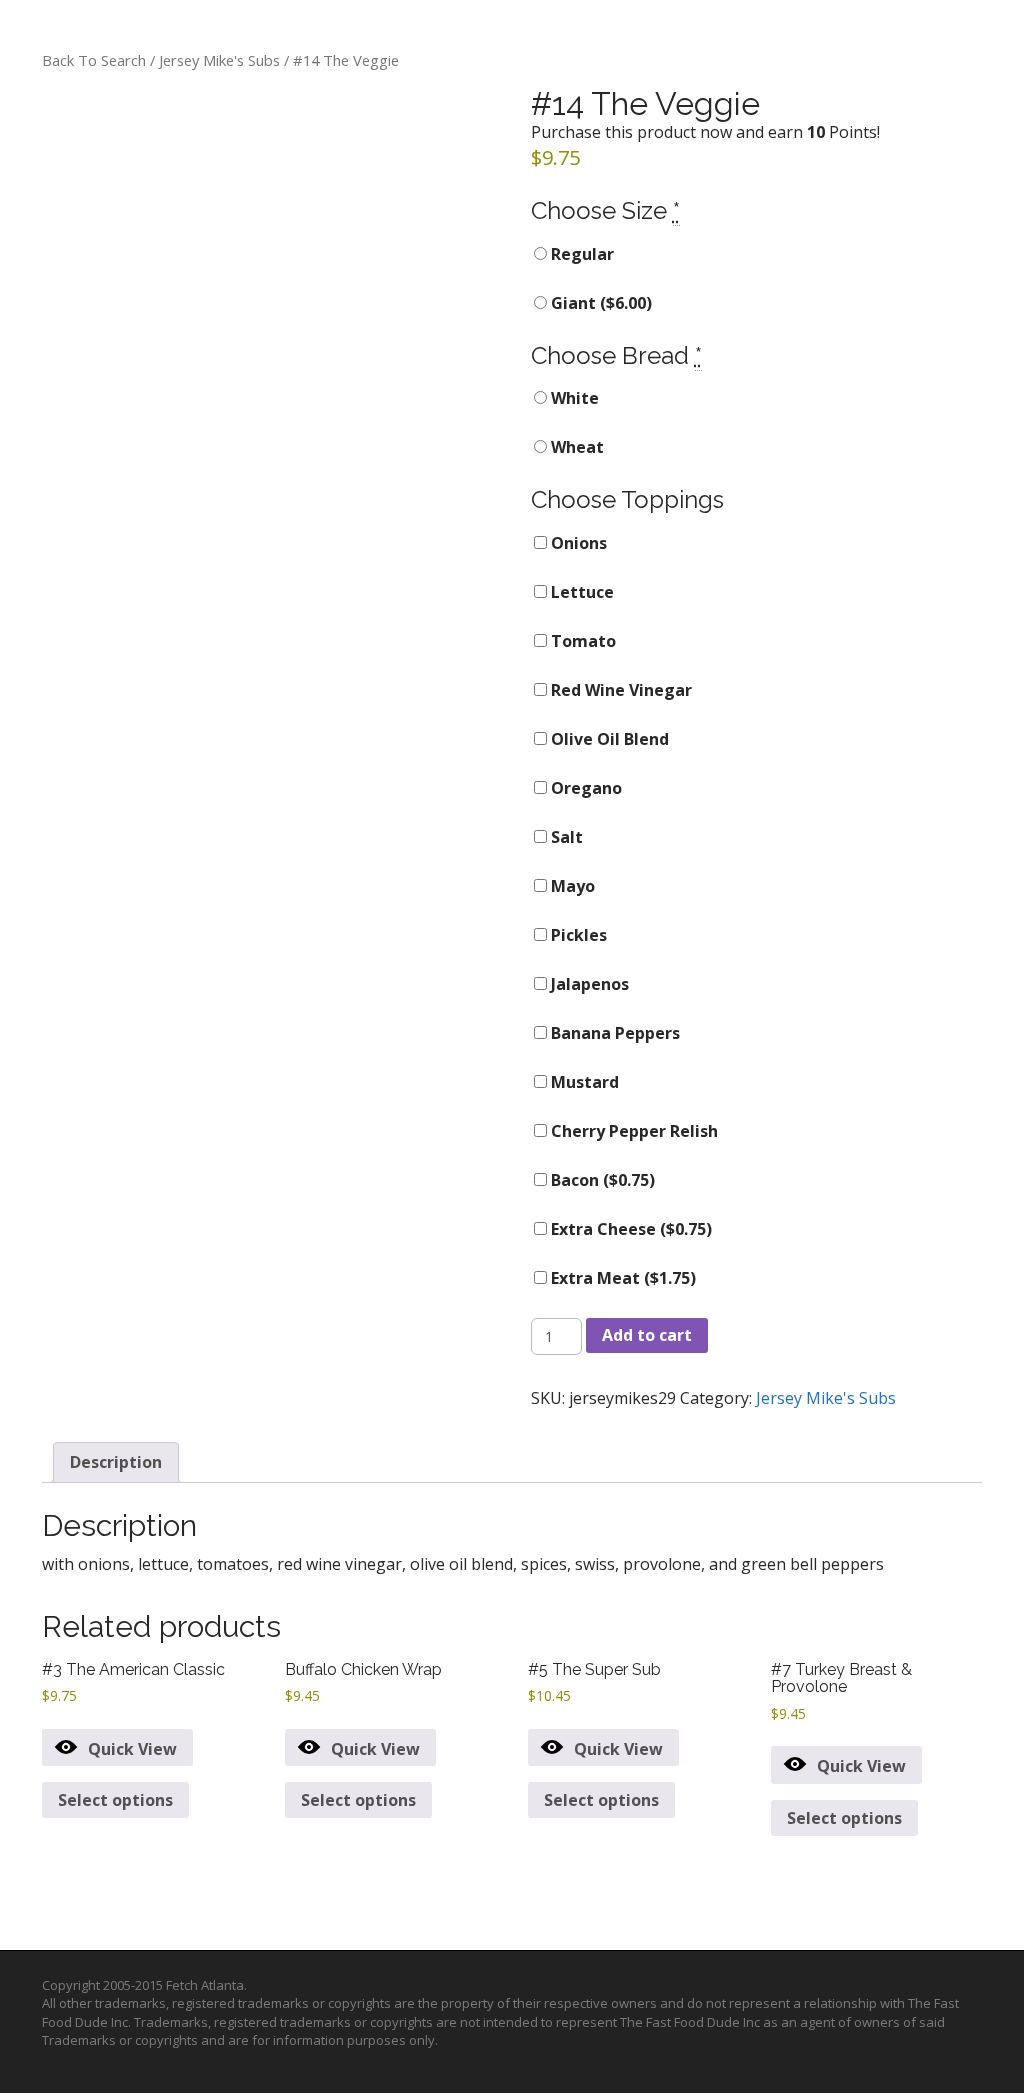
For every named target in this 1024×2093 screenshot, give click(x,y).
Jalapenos (588, 984)
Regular (580, 254)
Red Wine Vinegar (619, 690)
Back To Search (94, 60)
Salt (565, 837)
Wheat (575, 447)
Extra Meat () (621, 1278)
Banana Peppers (613, 1033)
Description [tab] (116, 1462)
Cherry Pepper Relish (632, 1131)
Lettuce (580, 592)
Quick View (132, 1749)
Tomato (581, 641)
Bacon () (601, 1180)
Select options (115, 1800)
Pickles (577, 935)
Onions (577, 543)
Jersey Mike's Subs (219, 60)
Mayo (571, 886)
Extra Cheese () (629, 1229)
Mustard (583, 1082)
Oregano (584, 788)
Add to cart (647, 1335)
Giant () (599, 303)
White (573, 398)
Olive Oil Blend (608, 739)
